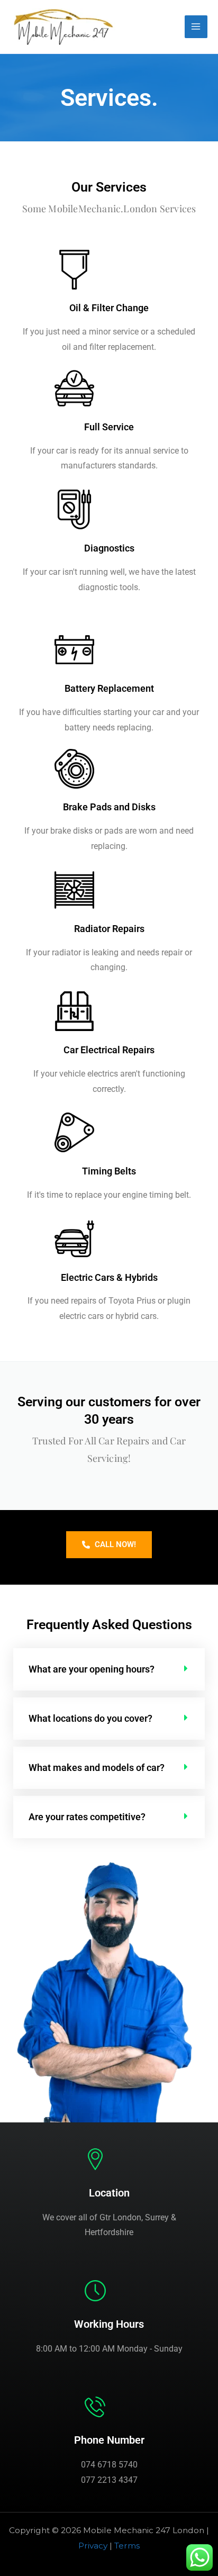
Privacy (93, 2546)
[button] (109, 1669)
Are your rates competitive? (87, 1817)
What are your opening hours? (92, 1669)
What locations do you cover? (90, 1718)
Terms (127, 2546)
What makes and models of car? (97, 1768)
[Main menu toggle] (196, 27)
